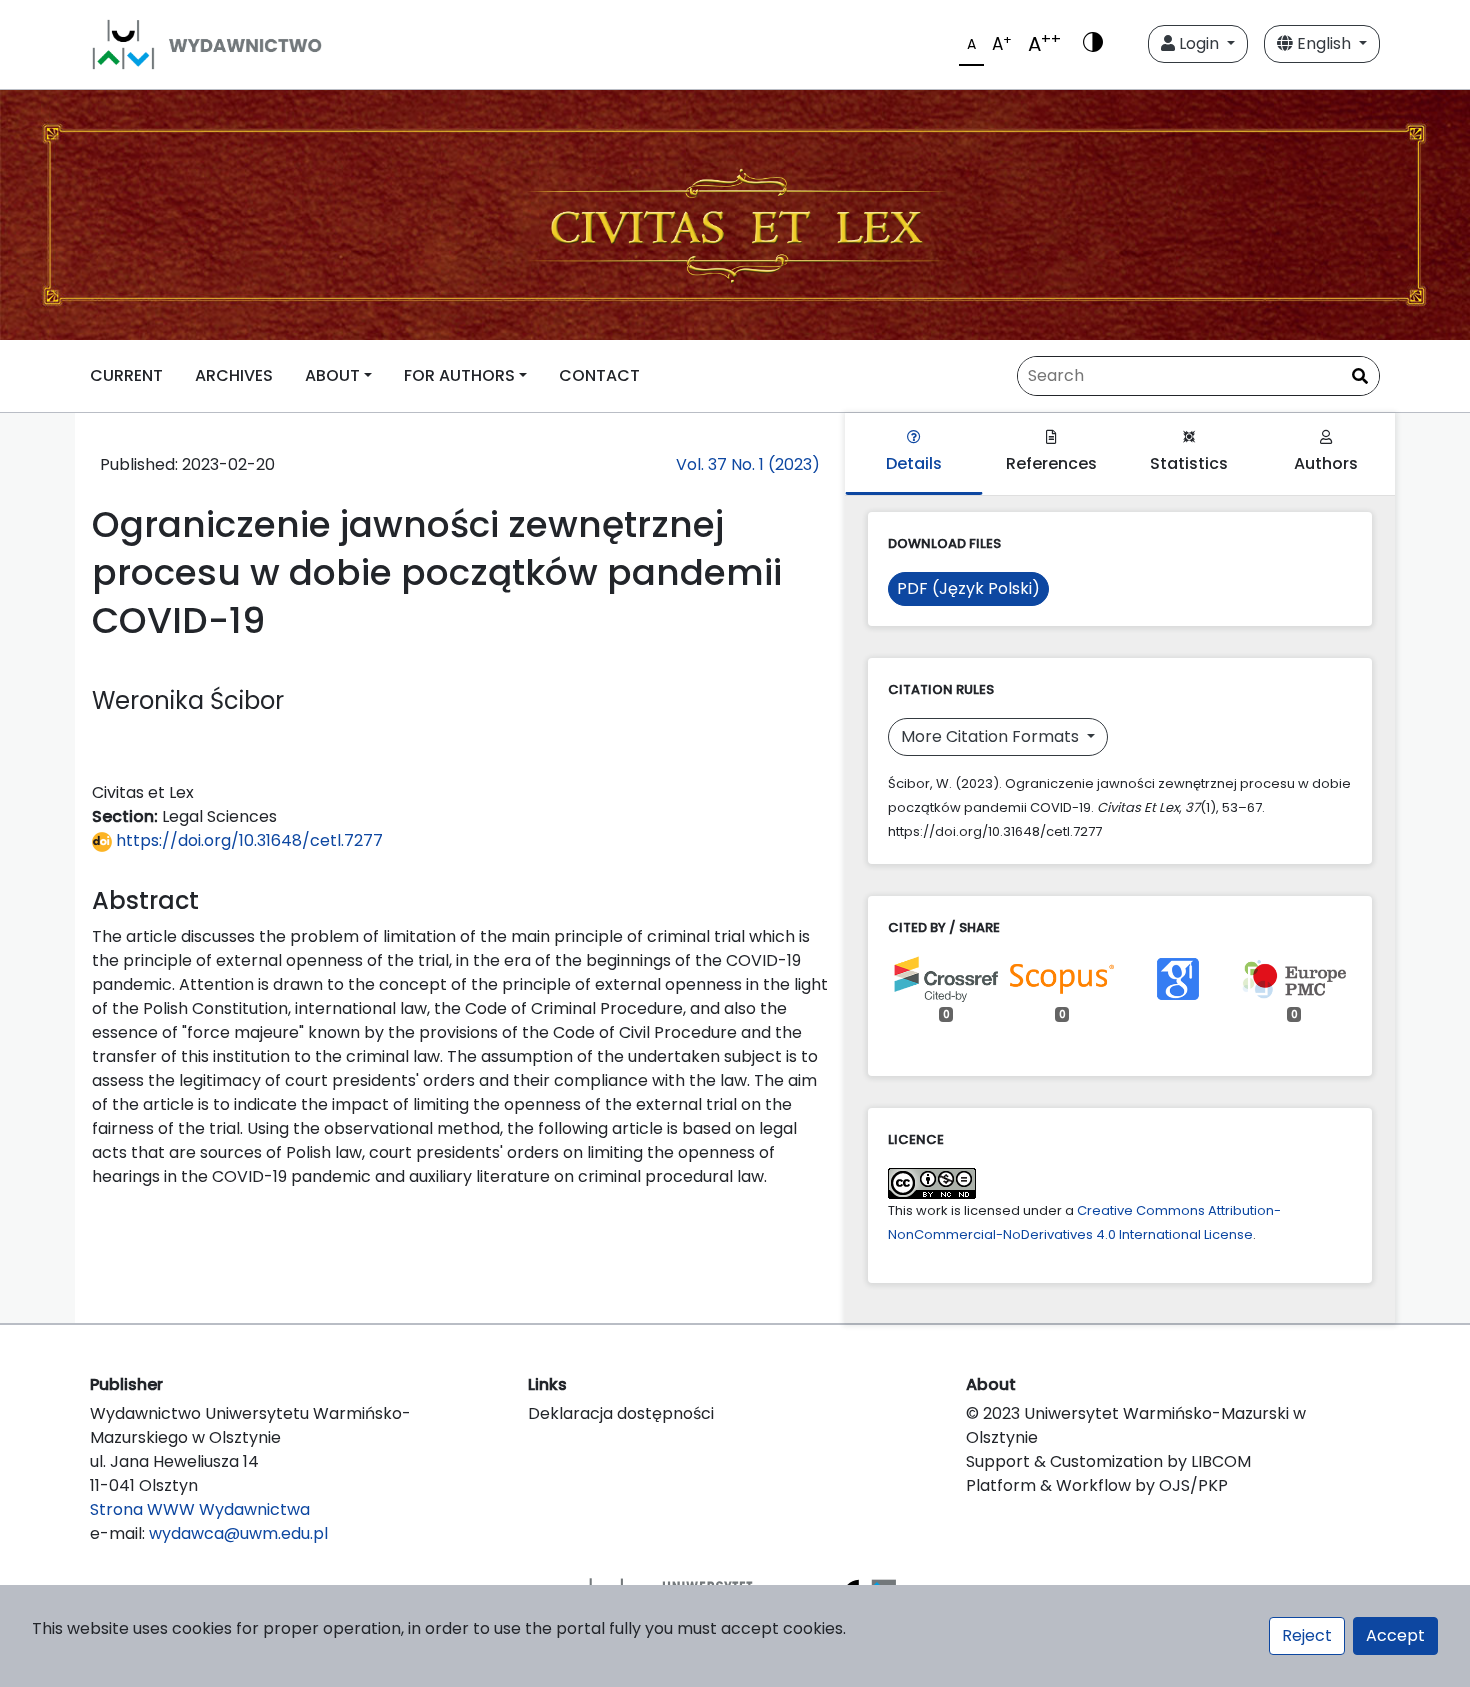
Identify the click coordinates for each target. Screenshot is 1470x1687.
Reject (1307, 1635)
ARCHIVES (234, 375)
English (1324, 43)
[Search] (1360, 377)
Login (1199, 43)
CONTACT (599, 375)
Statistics (1189, 463)
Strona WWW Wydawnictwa (200, 1509)
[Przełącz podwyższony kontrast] (1093, 44)
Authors (1326, 463)
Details (914, 463)
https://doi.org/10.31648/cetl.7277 (247, 840)
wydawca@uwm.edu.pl (238, 1533)
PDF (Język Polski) (968, 588)
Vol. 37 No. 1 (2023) (748, 464)
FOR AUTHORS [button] (459, 375)
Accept (1395, 1635)
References (1051, 463)
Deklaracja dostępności (621, 1413)
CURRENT (126, 375)
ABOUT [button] (332, 375)
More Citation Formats (992, 736)
